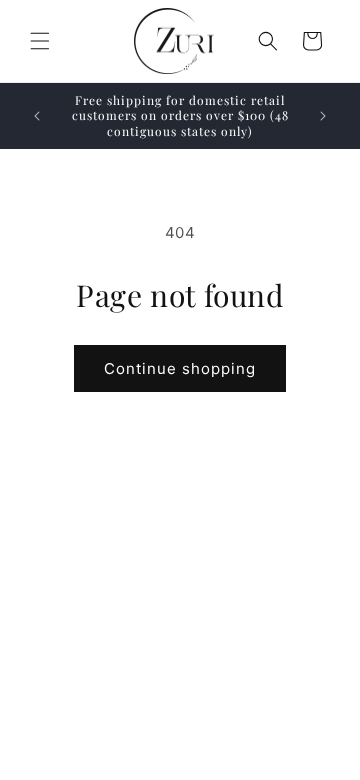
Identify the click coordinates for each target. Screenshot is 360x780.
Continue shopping (180, 368)
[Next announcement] (323, 116)
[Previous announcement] (37, 116)
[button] (40, 41)
